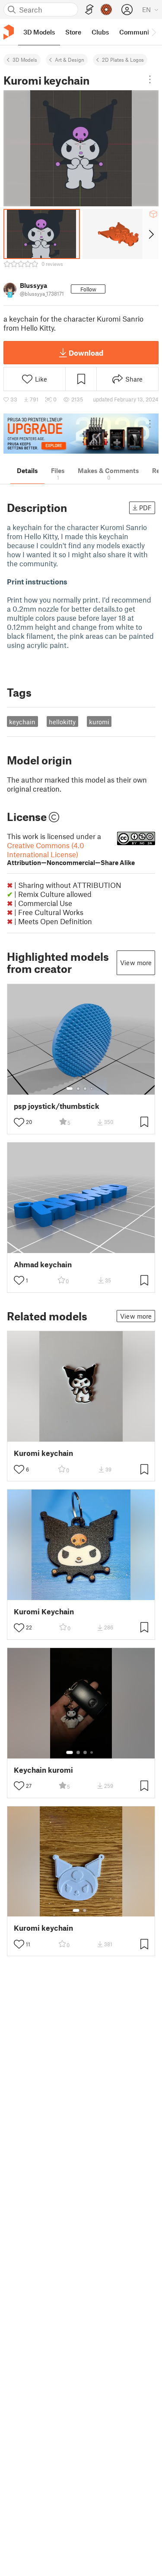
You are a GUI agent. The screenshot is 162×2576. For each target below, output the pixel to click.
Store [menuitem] (73, 32)
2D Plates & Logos (123, 60)
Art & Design (70, 60)
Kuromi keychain (43, 1453)
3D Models (25, 60)
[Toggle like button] (19, 1122)
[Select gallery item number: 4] (92, 1089)
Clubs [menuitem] (100, 32)
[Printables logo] (9, 32)
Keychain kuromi (43, 1770)
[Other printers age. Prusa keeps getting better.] (81, 434)
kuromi (99, 722)
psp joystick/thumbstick (57, 1106)
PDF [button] (145, 508)
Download (86, 353)
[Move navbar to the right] (153, 32)
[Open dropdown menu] (150, 79)
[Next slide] (151, 234)
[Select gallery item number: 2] (78, 1089)
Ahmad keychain (43, 1264)
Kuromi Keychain (44, 1612)
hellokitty (62, 722)
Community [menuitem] (137, 32)
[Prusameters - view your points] (106, 9)
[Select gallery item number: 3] (85, 1089)
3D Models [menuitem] (39, 32)
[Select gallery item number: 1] (70, 1089)
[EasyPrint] (89, 10)
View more (136, 963)
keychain (22, 722)
